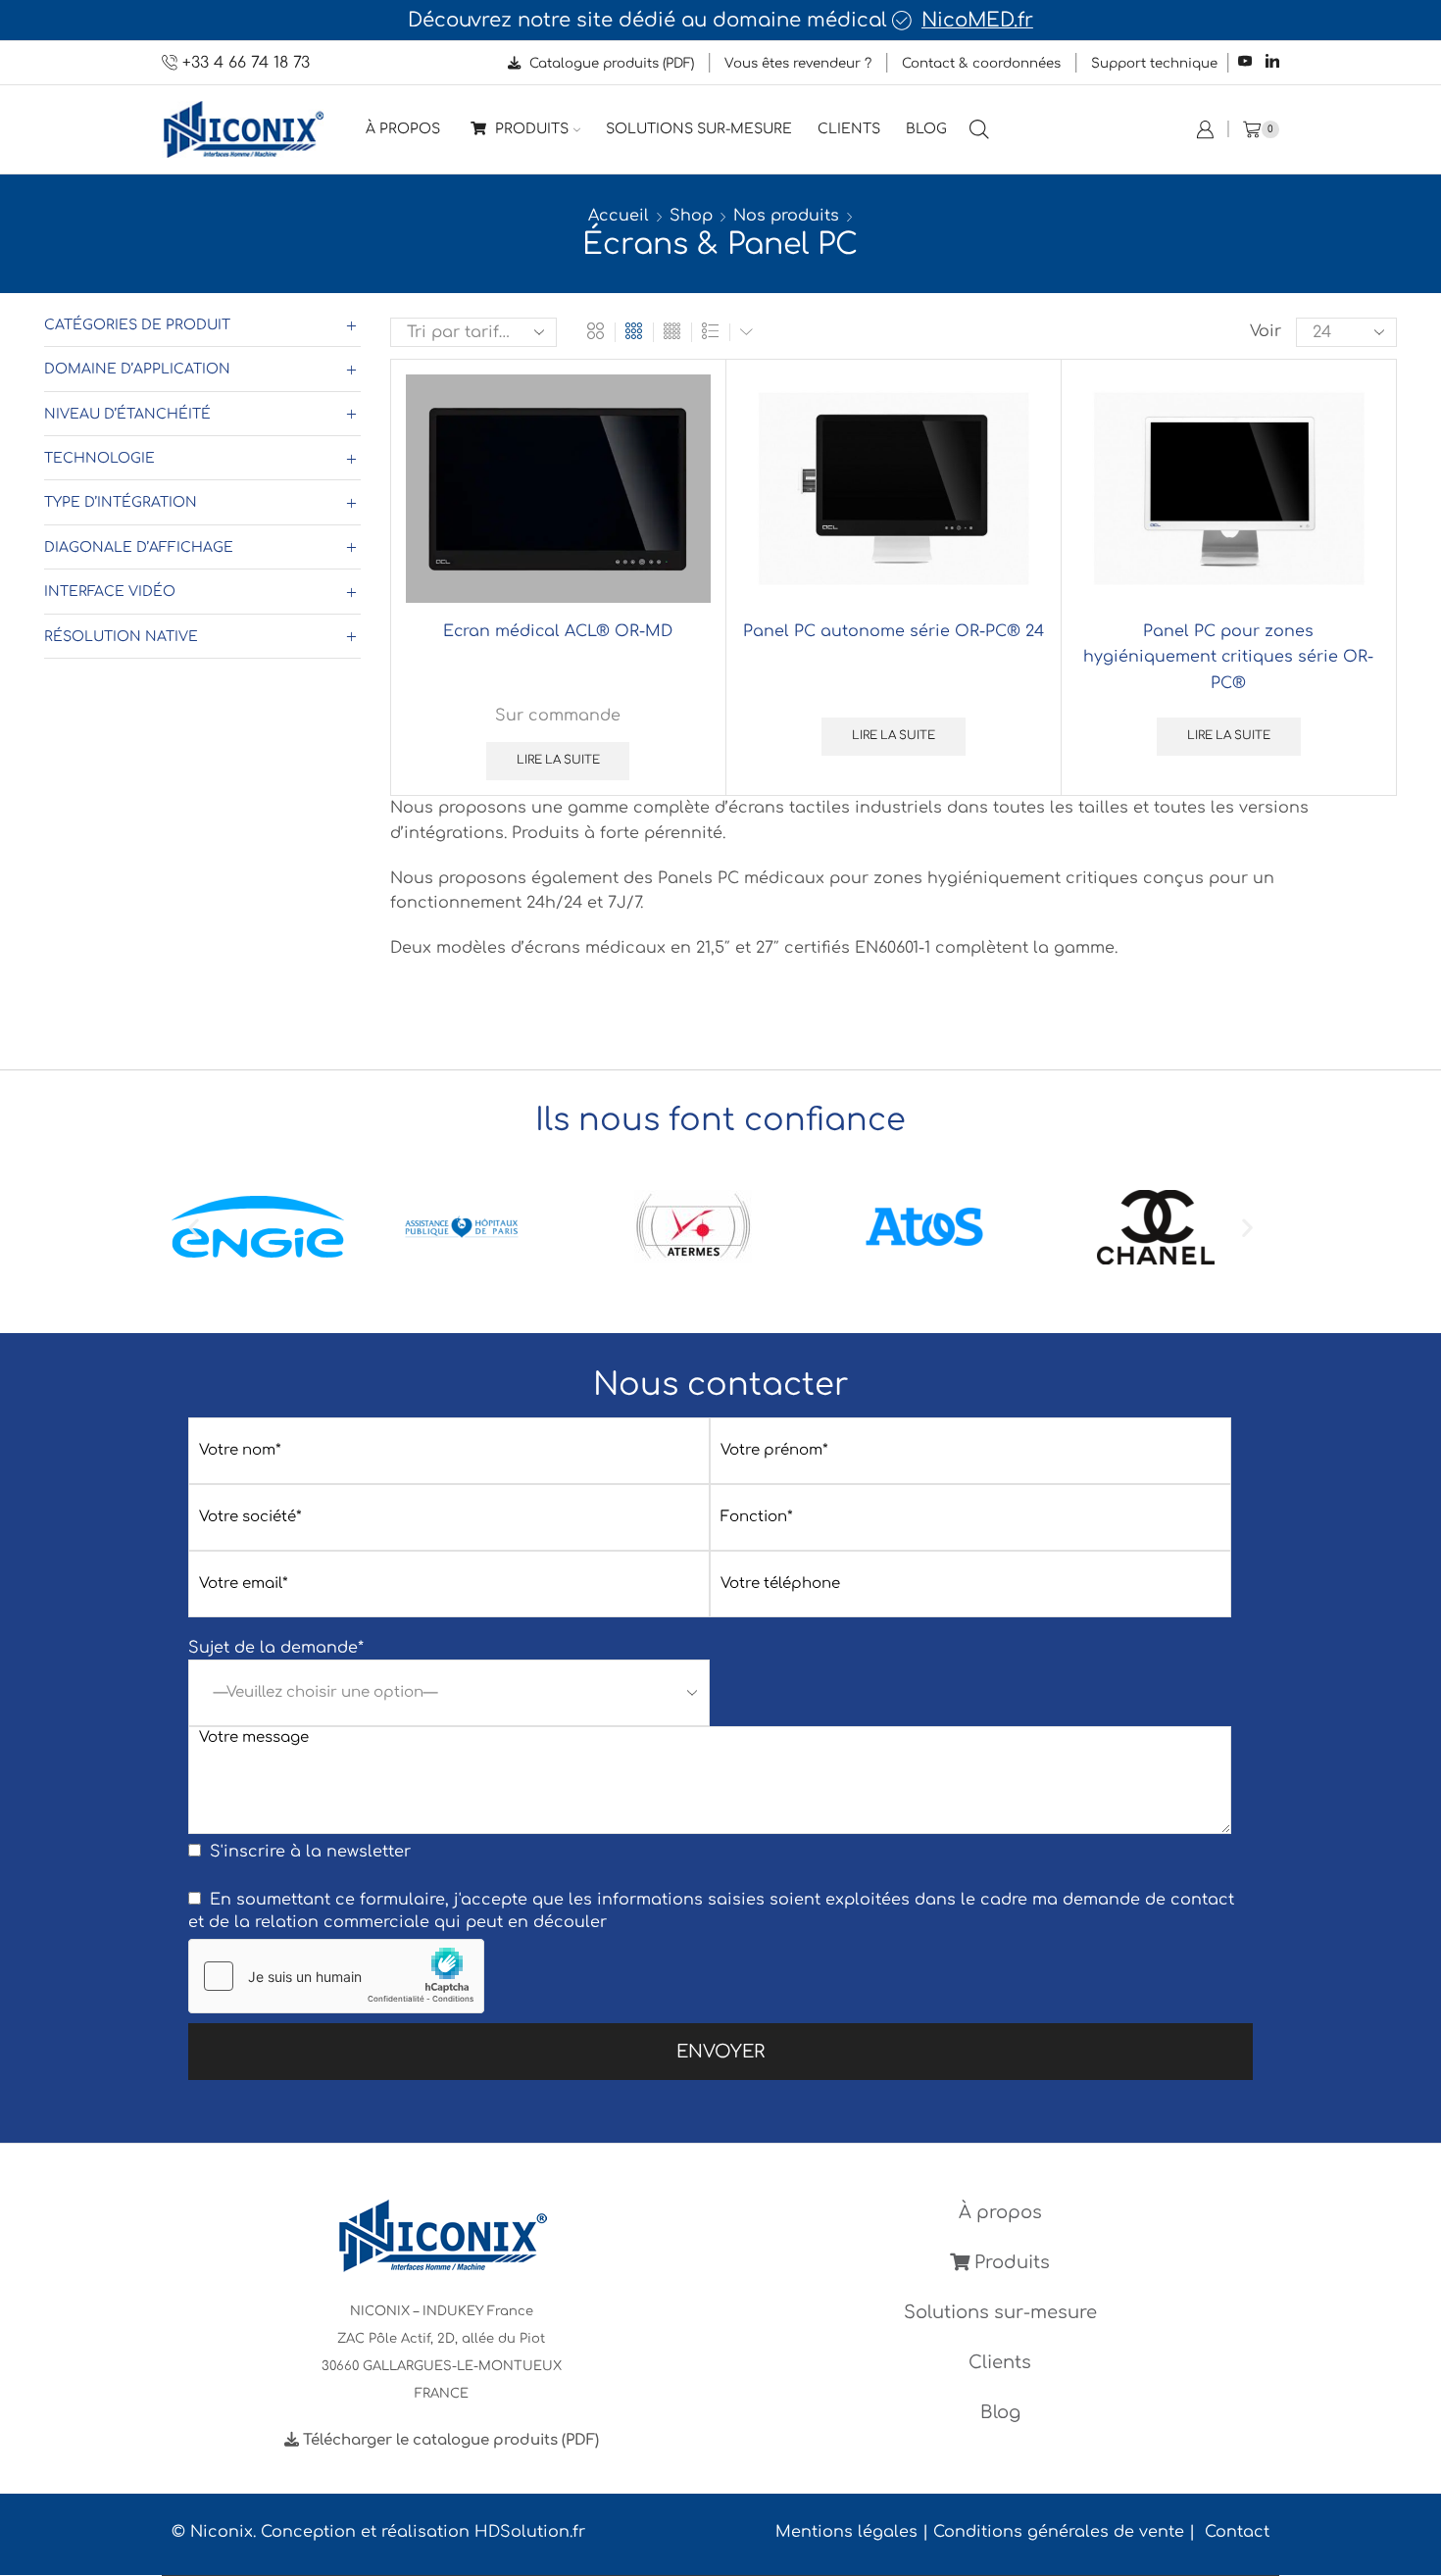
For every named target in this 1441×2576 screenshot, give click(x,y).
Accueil (619, 216)
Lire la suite (558, 760)
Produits (530, 129)
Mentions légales (846, 2532)
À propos (403, 129)
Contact (1237, 2532)
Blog (926, 129)
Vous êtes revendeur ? (798, 63)
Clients (849, 129)
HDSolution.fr (530, 2532)
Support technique (1154, 63)
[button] (194, 1227)
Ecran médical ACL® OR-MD (558, 631)
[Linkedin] (1272, 62)
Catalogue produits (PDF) (610, 63)
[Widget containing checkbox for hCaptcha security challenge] (336, 1976)
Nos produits (786, 216)
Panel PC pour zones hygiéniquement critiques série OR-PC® (1228, 657)
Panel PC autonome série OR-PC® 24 (894, 631)
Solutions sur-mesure (699, 129)
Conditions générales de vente (1059, 2532)
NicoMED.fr (977, 21)
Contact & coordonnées (981, 63)
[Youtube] (1245, 62)
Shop (691, 216)
